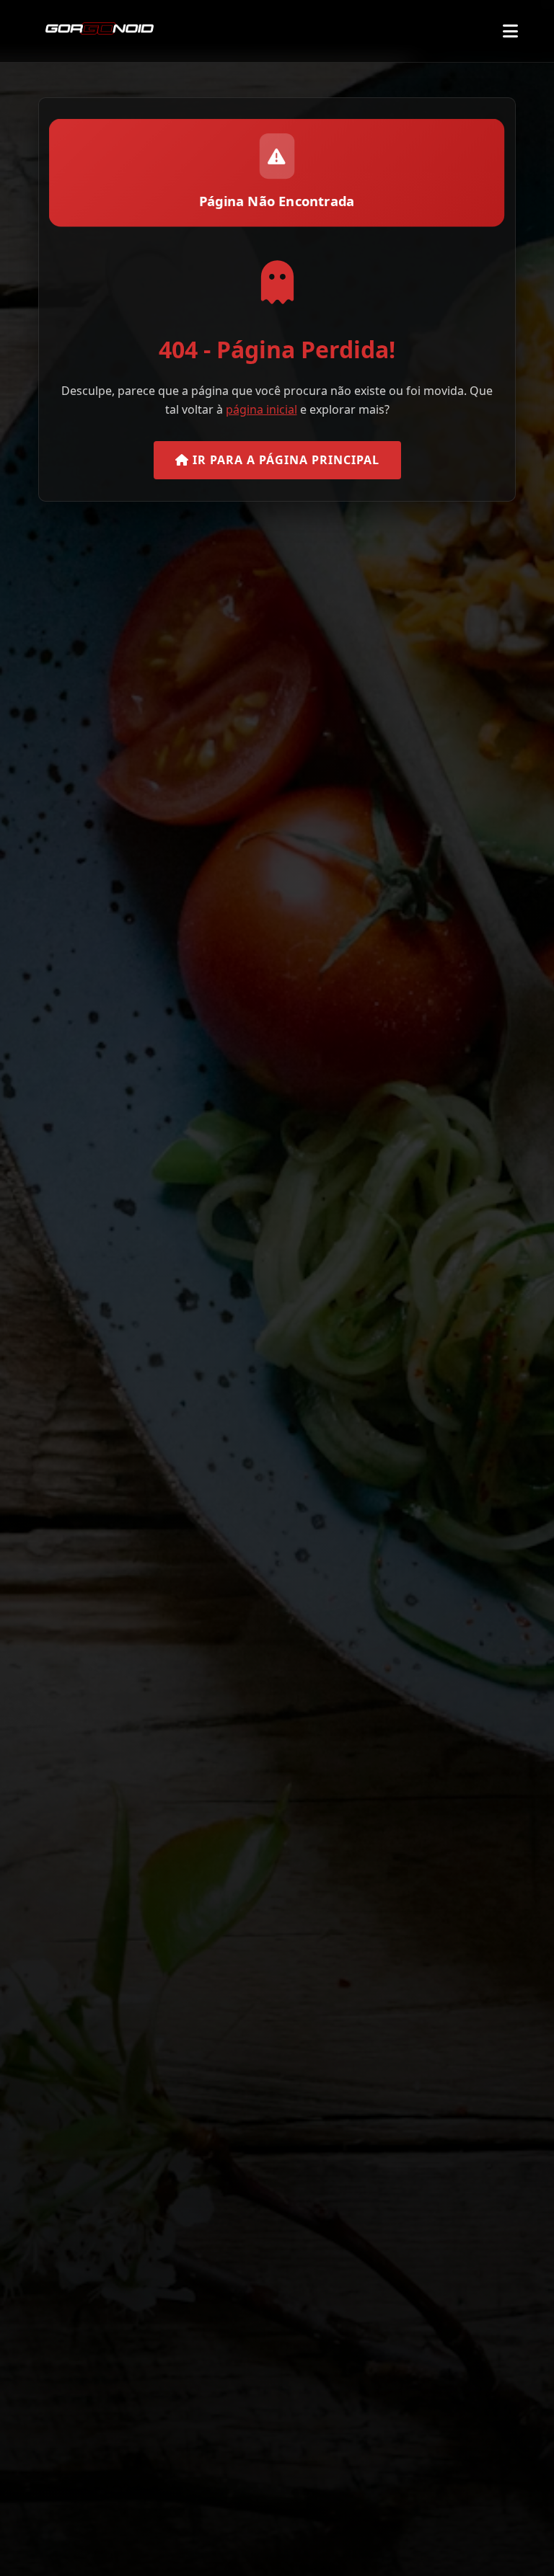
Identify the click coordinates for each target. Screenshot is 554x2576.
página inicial (261, 409)
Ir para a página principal (284, 460)
